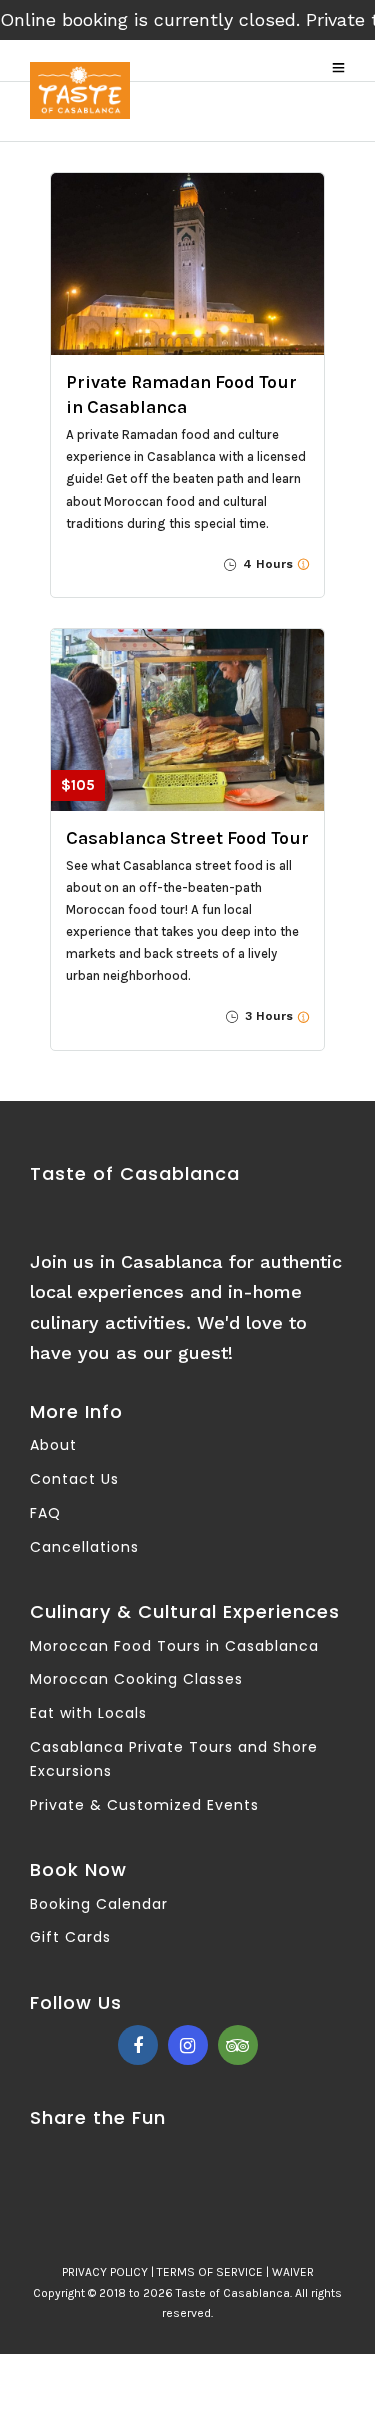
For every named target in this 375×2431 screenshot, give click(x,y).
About (53, 1445)
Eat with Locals (88, 1713)
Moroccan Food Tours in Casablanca (174, 1646)
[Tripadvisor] (238, 2045)
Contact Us (74, 1479)
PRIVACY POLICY (105, 2272)
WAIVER (293, 2272)
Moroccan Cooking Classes (136, 1679)
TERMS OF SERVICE (210, 2272)
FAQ (45, 1513)
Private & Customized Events (144, 1805)
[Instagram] (188, 2045)
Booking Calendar (99, 1904)
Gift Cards (70, 1937)
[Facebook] (138, 2045)
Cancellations (84, 1547)
